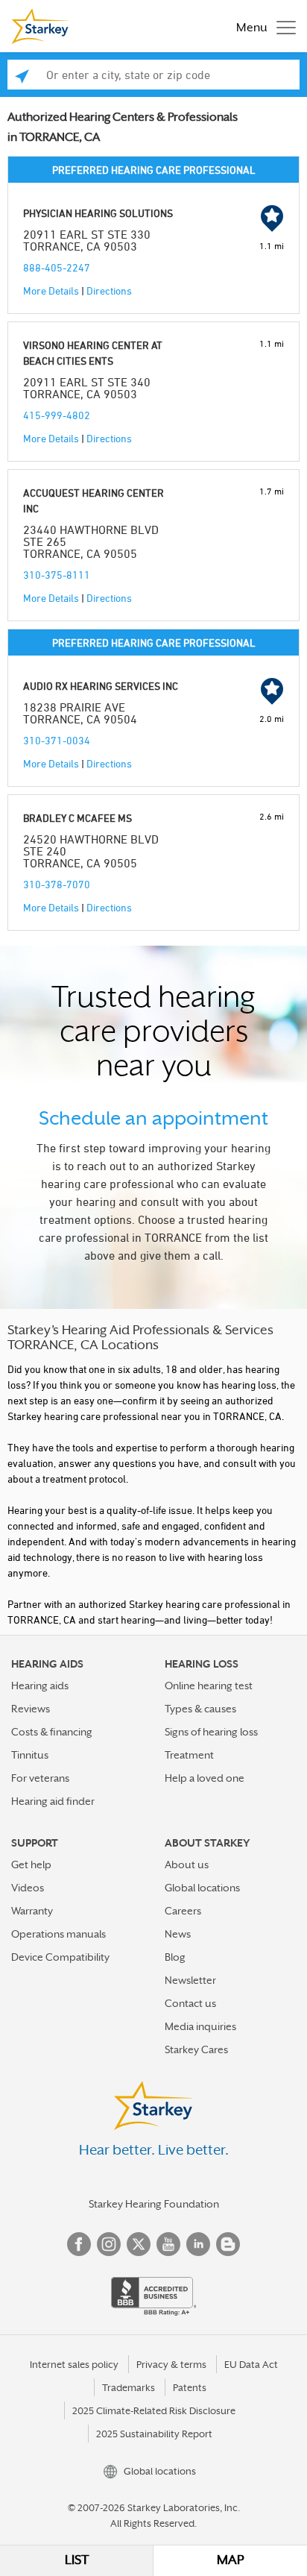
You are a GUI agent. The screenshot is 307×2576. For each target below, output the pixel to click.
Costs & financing (52, 1732)
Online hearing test (209, 1686)
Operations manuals (58, 1934)
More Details (51, 290)
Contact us (190, 2003)
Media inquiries (200, 2026)
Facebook (79, 2244)
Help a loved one (205, 1778)
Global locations (202, 1888)
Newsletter (190, 1980)
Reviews (31, 1709)
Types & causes (200, 1709)
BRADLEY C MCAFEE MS (77, 818)
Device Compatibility (60, 1957)
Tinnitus (30, 1755)
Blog (175, 1957)
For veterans (40, 1778)
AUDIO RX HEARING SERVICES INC (101, 686)
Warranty (32, 1911)
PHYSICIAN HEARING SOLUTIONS (98, 213)
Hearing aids (40, 1686)
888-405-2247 (57, 267)
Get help (31, 1865)
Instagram (109, 2244)
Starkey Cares (196, 2049)
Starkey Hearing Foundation (154, 2204)
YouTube (168, 2244)
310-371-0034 (57, 740)
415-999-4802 (57, 415)
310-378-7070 (57, 884)
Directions (109, 290)
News (178, 1934)
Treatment (189, 1755)
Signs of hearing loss (211, 1732)
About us (187, 1865)
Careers (183, 1911)
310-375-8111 (57, 575)
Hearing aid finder (53, 1801)
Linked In (198, 2244)
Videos (28, 1888)
